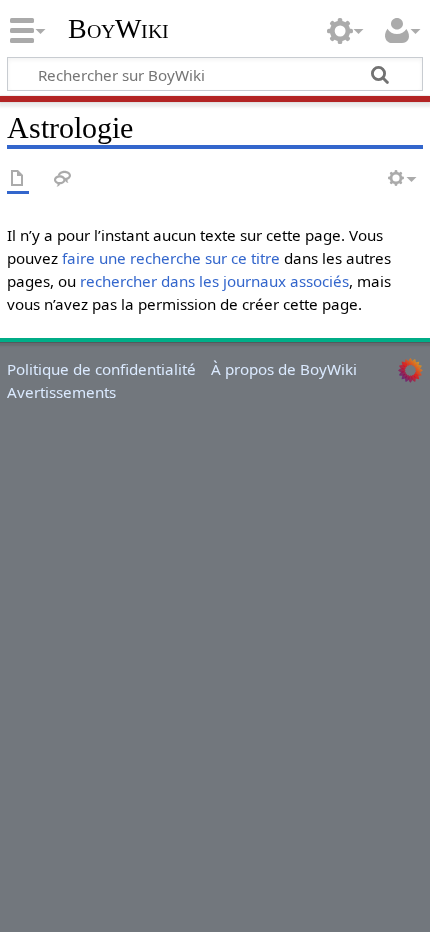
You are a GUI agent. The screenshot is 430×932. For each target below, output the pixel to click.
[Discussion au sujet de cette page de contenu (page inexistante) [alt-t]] (63, 179)
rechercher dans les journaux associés (214, 281)
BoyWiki (118, 29)
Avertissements (61, 392)
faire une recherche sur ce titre (171, 258)
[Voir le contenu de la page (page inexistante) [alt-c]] (18, 179)
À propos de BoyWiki (284, 369)
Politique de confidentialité (101, 369)
